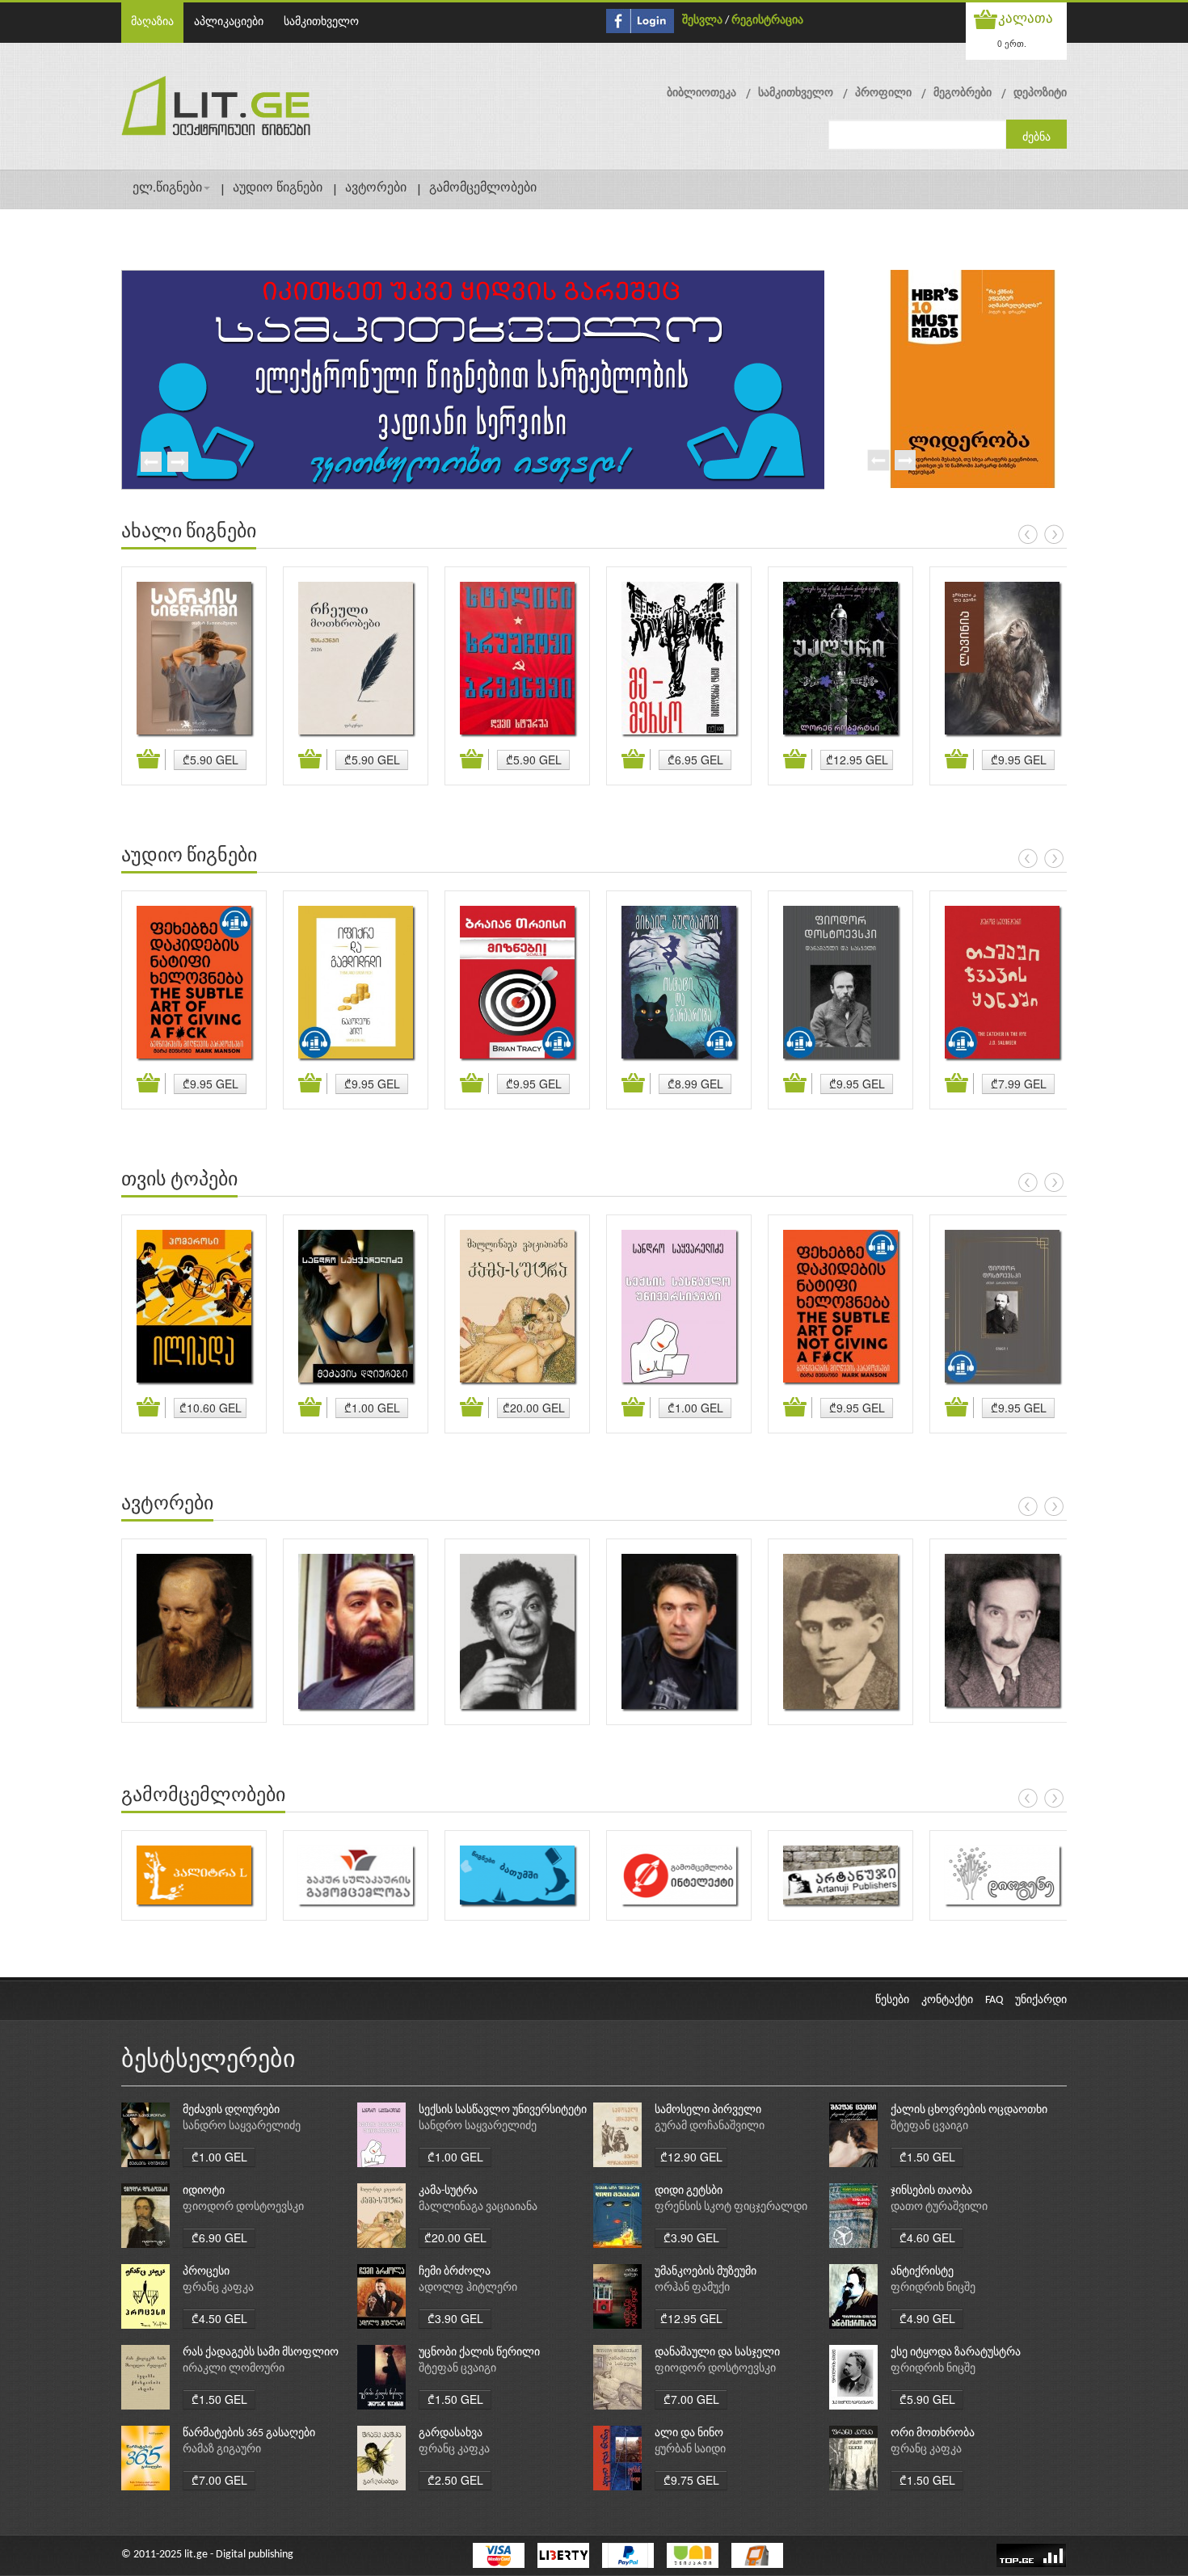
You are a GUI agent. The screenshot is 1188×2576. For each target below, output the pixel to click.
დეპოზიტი (1040, 93)
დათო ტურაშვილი (939, 2207)
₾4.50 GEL (219, 2318)
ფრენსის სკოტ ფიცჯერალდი (731, 2207)
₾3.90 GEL (691, 2237)
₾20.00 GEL (534, 1408)
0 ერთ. (1012, 43)
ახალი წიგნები (189, 532)
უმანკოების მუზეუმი (706, 2272)
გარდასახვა (451, 2433)
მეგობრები (963, 93)
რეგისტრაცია (767, 21)
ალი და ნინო (689, 2433)
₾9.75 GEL (691, 2480)
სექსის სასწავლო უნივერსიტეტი (503, 2110)
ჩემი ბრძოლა (455, 2272)
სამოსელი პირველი (708, 2110)
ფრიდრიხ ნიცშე (933, 2288)
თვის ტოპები (179, 1181)
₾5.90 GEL (211, 760)
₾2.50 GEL (455, 2480)
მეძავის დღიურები (231, 2110)
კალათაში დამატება (151, 760)
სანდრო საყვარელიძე (242, 2126)
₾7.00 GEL (691, 2399)
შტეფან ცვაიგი (929, 2126)
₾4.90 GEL (927, 2318)
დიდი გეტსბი (689, 2191)
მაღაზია (152, 22)
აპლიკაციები (229, 22)
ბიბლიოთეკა (701, 93)
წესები (892, 2000)
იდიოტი (204, 2191)
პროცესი (206, 2272)
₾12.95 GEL (857, 760)
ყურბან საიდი (690, 2450)
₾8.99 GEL (695, 1084)
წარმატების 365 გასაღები (249, 2433)
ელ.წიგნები (167, 188)
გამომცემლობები (483, 188)
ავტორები (376, 188)
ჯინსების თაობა (931, 2191)
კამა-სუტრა (448, 2191)
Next (177, 463)
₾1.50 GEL (927, 2157)
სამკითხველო (321, 22)
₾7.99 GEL (1019, 1084)
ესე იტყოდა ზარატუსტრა (956, 2353)
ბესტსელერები (209, 2061)
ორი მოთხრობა (933, 2433)
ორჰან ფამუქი (692, 2288)
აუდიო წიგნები (278, 188)
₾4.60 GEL (927, 2237)
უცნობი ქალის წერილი (479, 2353)
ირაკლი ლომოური (234, 2369)
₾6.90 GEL (219, 2237)
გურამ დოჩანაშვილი (710, 2126)
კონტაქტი (947, 2000)
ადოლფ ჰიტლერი (468, 2288)
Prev (150, 463)
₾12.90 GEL (691, 2157)
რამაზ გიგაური (222, 2450)
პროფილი (883, 93)
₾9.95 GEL (1019, 760)
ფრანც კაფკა (218, 2288)
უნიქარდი (1041, 2000)
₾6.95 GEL (695, 760)
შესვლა (702, 21)
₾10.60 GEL (211, 1408)
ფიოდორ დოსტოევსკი (243, 2207)
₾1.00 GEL (372, 1408)
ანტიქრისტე (922, 2272)
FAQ (994, 2000)
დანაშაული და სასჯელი (717, 2353)
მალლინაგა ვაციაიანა (478, 2207)
